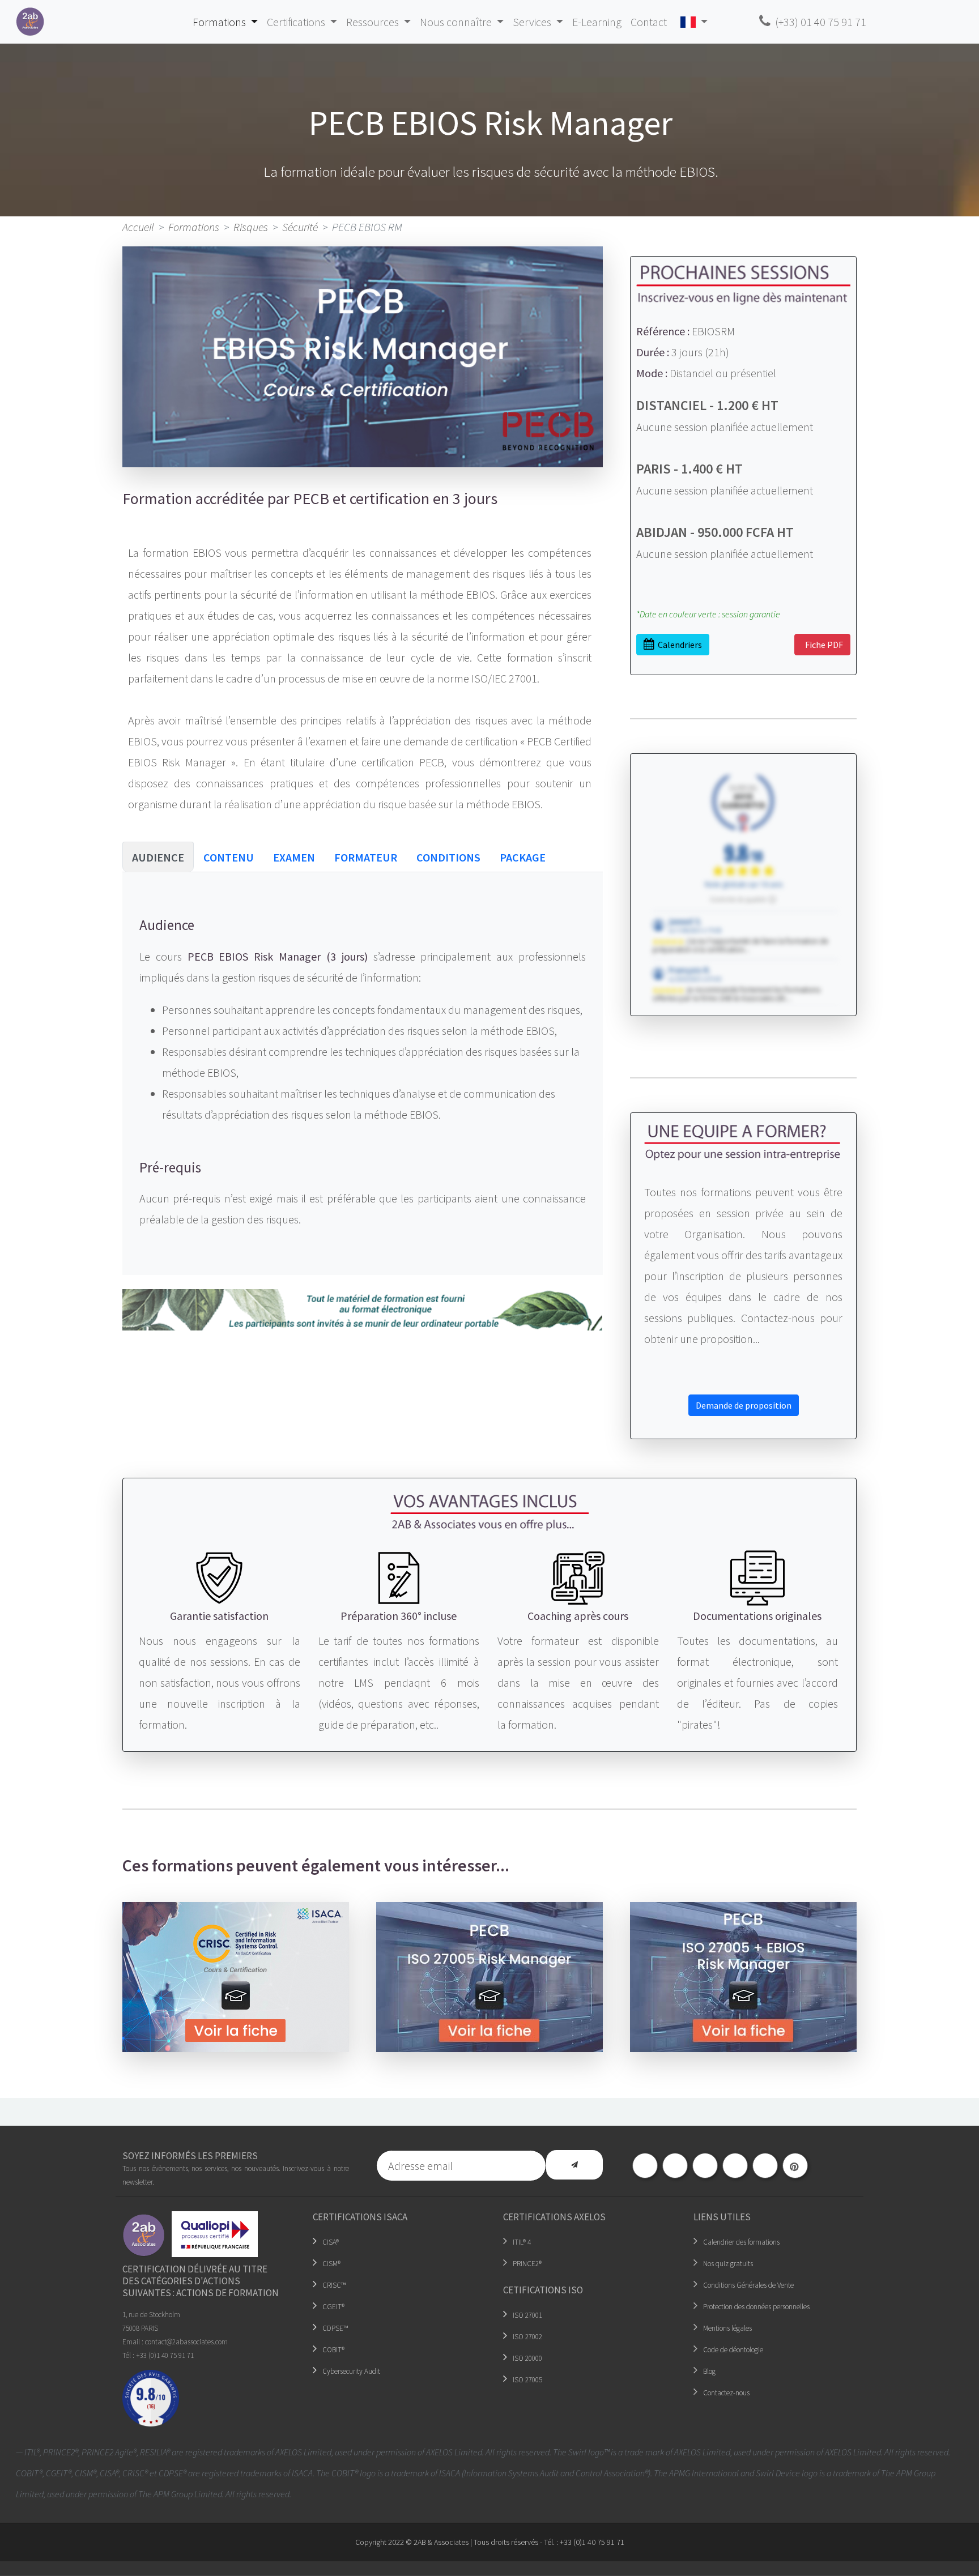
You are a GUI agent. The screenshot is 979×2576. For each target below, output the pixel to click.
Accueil (138, 227)
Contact (649, 22)
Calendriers (678, 645)
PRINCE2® (527, 2264)
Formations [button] (220, 22)
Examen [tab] (294, 857)
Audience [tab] (158, 857)
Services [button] (533, 22)
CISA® (331, 2242)
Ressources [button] (374, 22)
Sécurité (300, 227)
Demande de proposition (744, 1405)
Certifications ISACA (360, 2217)
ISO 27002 (527, 2337)
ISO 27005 (527, 2380)
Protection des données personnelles (756, 2307)
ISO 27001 (527, 2315)
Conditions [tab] (448, 857)
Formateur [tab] (366, 857)
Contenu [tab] (229, 857)
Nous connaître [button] (457, 22)
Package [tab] (523, 857)
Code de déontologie (733, 2350)
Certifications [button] (297, 22)
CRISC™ (334, 2285)
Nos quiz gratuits (728, 2264)
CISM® (331, 2264)
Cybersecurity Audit (351, 2371)
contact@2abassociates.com (186, 2342)
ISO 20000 (527, 2358)
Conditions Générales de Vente (748, 2285)
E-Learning (597, 22)
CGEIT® (333, 2307)
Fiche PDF (822, 645)
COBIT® (333, 2350)
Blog (709, 2371)
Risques (251, 227)
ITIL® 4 (522, 2242)
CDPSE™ (335, 2328)
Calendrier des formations (741, 2242)
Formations (194, 227)
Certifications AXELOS (554, 2217)
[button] (694, 22)
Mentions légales (727, 2328)
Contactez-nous (726, 2393)
